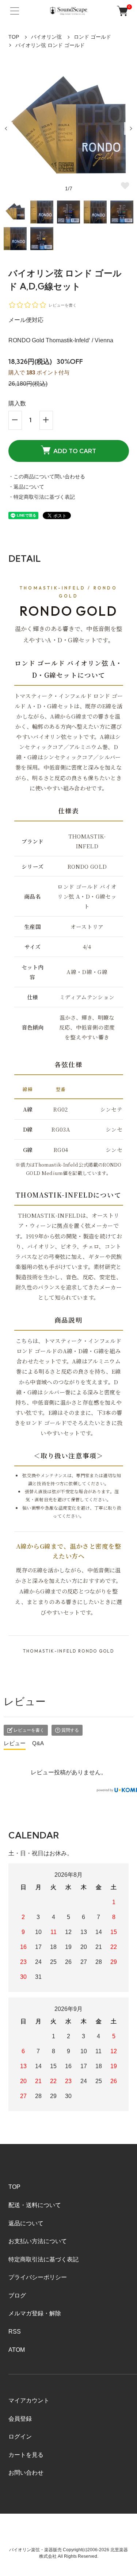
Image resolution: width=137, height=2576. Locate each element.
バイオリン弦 (46, 37)
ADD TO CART (75, 451)
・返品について (26, 487)
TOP (14, 37)
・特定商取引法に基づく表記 (42, 497)
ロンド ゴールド (92, 37)
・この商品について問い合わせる (47, 476)
